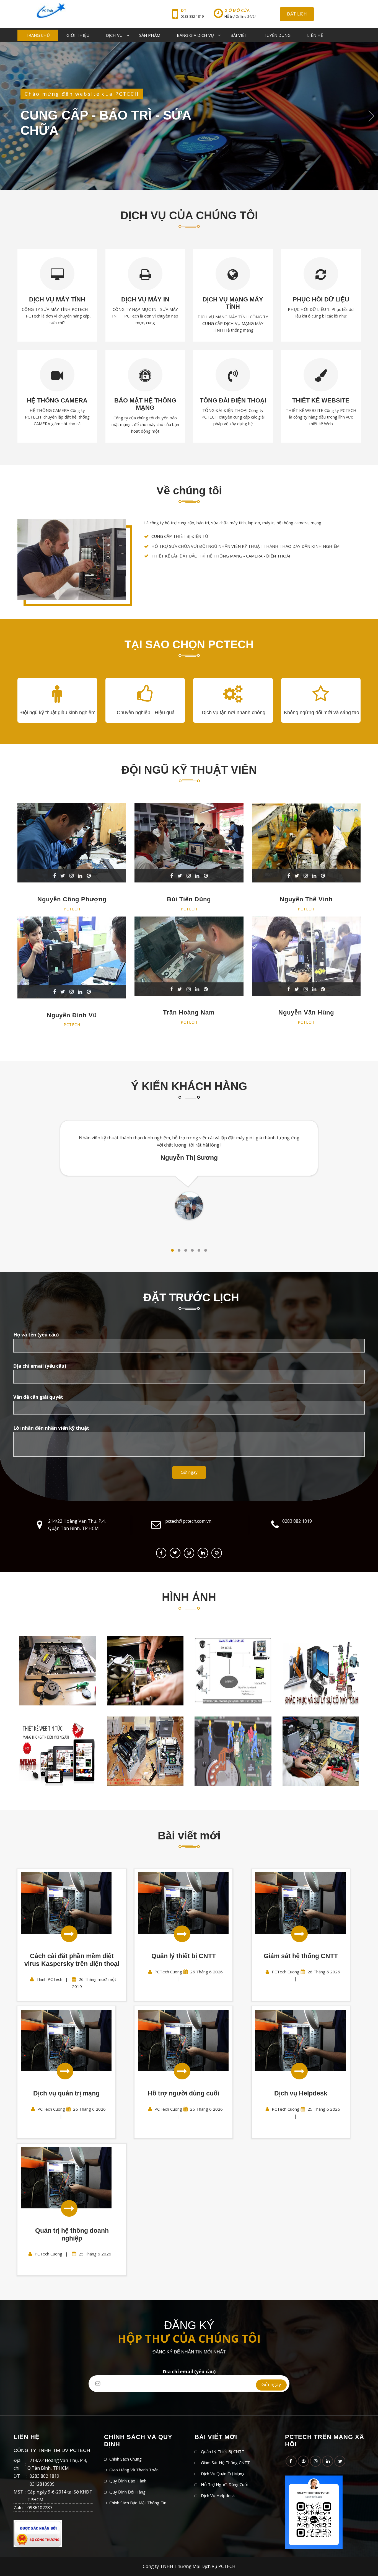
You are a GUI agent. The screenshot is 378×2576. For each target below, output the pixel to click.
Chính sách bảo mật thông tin (138, 2503)
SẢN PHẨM (150, 35)
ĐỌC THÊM (42, 143)
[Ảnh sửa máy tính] (233, 1751)
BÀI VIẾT (239, 35)
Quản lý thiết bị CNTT (223, 2451)
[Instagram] (189, 1553)
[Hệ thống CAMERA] (233, 1671)
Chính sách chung (125, 2459)
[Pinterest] (303, 2461)
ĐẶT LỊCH (297, 14)
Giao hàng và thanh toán (134, 2470)
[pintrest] (217, 1553)
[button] (172, 1250)
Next (371, 116)
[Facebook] (161, 1553)
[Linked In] (203, 1553)
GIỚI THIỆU (78, 35)
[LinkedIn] (328, 2461)
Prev (7, 116)
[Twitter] (175, 1553)
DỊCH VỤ (114, 35)
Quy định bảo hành (128, 2481)
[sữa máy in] (145, 1751)
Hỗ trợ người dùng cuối (224, 2484)
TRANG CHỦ (38, 35)
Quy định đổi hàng (127, 2492)
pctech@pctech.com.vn (188, 1521)
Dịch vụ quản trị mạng (223, 2474)
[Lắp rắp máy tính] (321, 1751)
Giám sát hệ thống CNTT (225, 2463)
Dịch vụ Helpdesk (218, 2495)
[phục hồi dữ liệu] (321, 1671)
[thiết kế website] (57, 1751)
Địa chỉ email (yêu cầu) (189, 2372)
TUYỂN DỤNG (277, 35)
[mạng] (57, 1671)
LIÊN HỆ (315, 35)
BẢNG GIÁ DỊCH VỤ (195, 35)
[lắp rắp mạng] (145, 1671)
